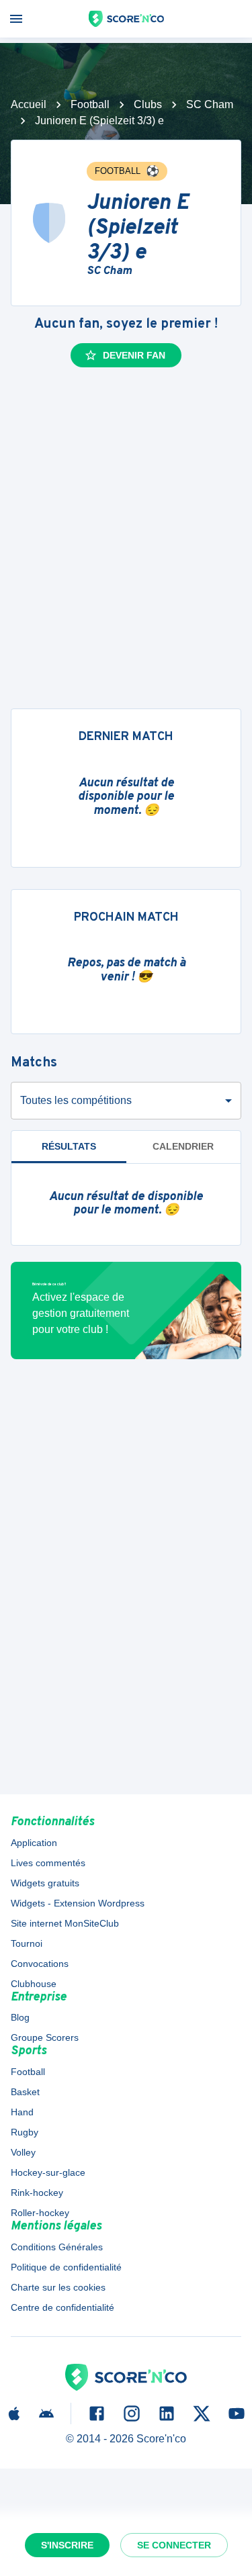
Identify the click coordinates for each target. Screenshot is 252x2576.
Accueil (29, 104)
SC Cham (210, 104)
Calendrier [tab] (183, 1146)
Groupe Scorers (45, 2037)
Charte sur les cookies (58, 2287)
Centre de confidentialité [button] (62, 2307)
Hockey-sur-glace (48, 2172)
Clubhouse (34, 1984)
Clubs (148, 104)
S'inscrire (67, 2545)
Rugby (25, 2132)
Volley (23, 2152)
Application (34, 1843)
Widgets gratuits (45, 1883)
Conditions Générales (57, 2247)
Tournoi (27, 1943)
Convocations (40, 1964)
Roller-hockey (40, 2213)
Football (90, 104)
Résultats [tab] (69, 1146)
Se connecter (174, 2545)
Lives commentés (48, 1863)
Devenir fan (134, 355)
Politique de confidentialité (66, 2267)
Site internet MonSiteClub (65, 1923)
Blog (20, 2017)
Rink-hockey (37, 2193)
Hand (22, 2112)
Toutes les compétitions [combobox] (76, 1100)
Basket (25, 2092)
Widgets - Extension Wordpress (78, 1903)
